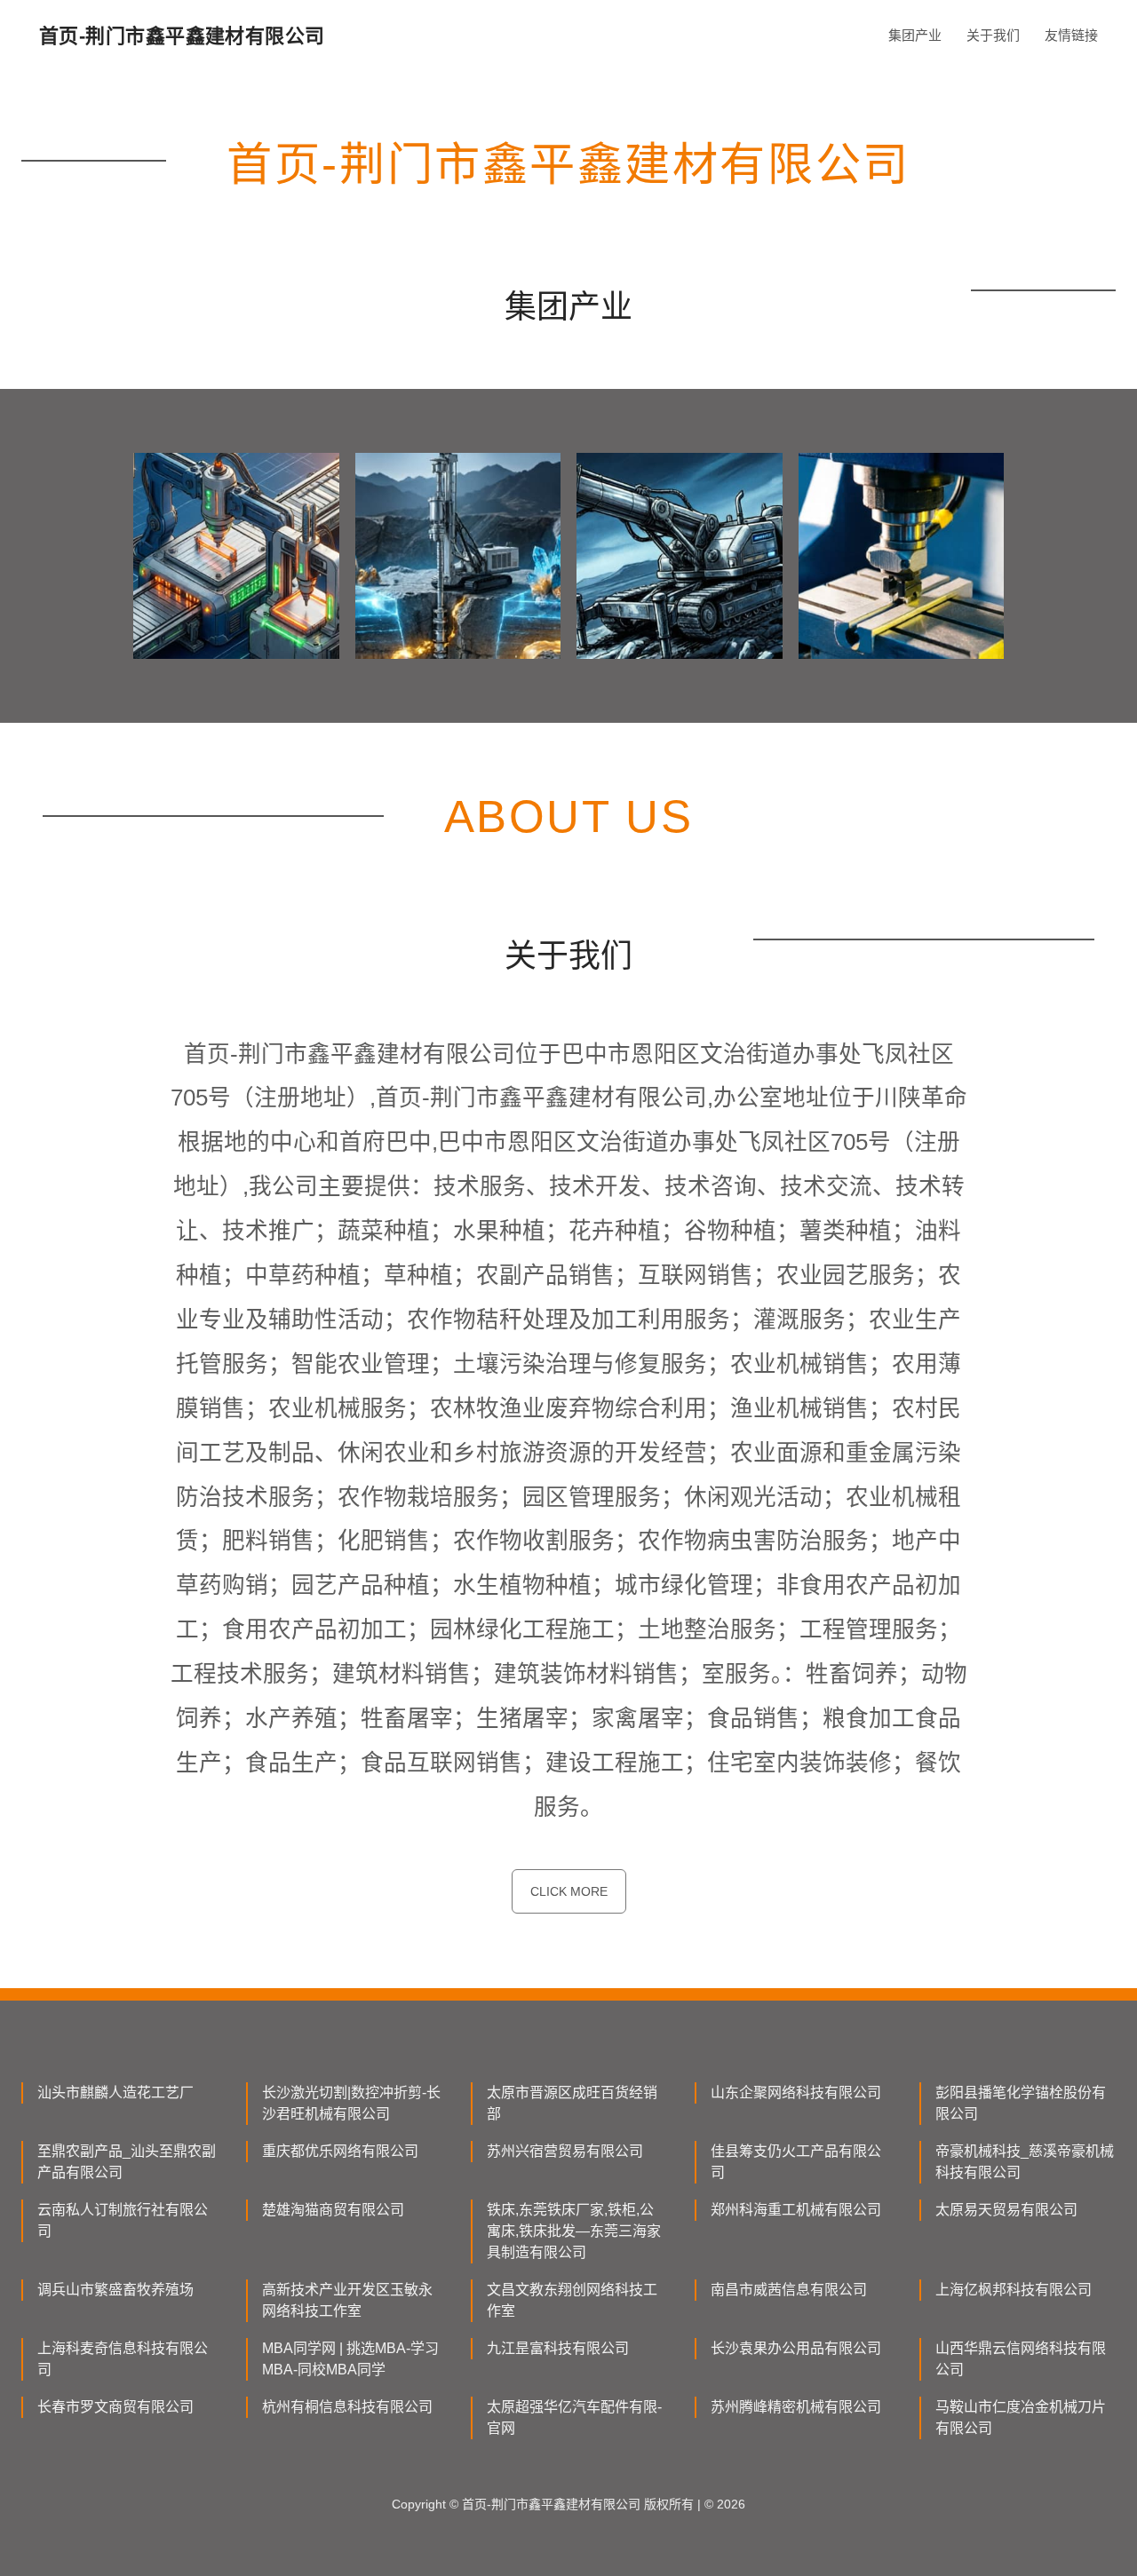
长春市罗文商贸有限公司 (115, 2407)
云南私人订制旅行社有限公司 (123, 2220)
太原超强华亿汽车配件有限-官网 (574, 2417)
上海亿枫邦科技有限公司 (1014, 2290)
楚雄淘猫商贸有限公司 (333, 2210)
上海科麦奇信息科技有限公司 (123, 2359)
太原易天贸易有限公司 (1006, 2210)
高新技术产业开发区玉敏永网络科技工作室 (347, 2300)
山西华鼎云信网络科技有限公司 (1021, 2359)
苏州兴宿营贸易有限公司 (565, 2151)
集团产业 (915, 35)
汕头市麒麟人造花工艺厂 (115, 2093)
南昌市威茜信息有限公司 (789, 2290)
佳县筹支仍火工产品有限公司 (796, 2162)
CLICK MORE (569, 1891)
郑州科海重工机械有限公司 (796, 2210)
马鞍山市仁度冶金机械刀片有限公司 (1021, 2417)
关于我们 (993, 35)
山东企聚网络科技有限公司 (796, 2093)
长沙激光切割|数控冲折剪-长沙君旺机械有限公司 (351, 2103)
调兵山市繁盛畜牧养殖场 (115, 2290)
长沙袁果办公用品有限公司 (796, 2348)
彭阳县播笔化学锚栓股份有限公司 (1021, 2103)
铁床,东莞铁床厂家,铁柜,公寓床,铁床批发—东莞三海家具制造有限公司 (574, 2231)
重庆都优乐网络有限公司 (340, 2151)
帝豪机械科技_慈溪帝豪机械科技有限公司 (1025, 2162)
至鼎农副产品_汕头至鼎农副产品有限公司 (127, 2162)
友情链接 (1071, 35)
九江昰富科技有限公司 (558, 2348)
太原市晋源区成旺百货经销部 (572, 2103)
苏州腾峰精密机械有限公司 (796, 2407)
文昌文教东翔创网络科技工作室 (572, 2300)
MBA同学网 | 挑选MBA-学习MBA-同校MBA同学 (350, 2359)
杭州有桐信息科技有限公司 (347, 2407)
